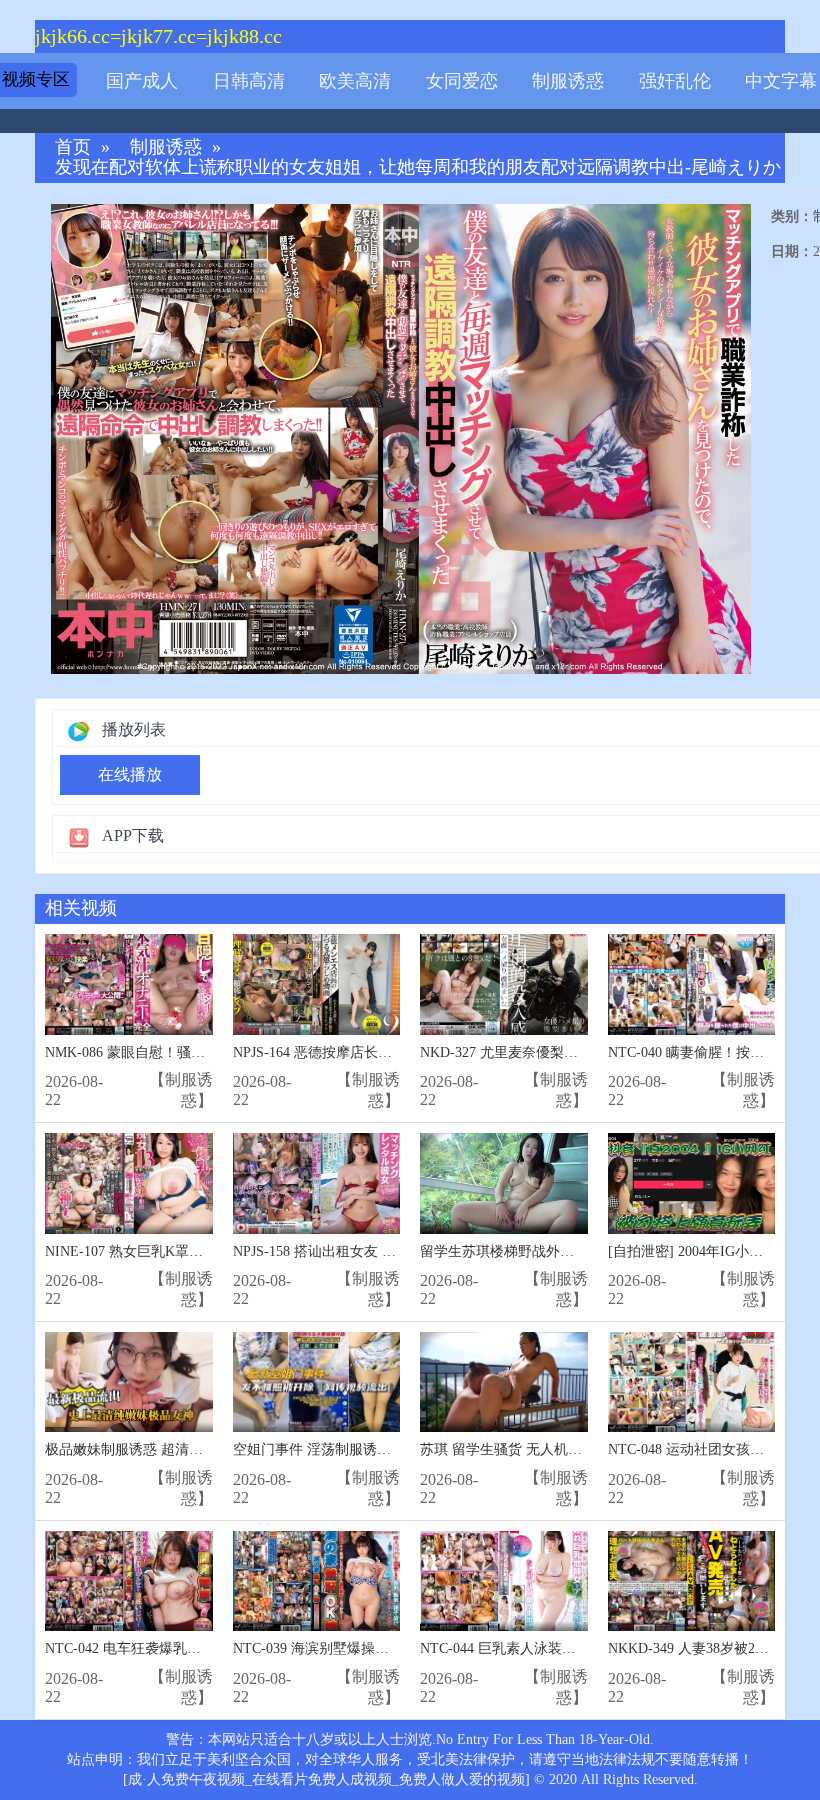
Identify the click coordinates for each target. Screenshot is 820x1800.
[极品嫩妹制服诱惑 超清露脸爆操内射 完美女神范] (129, 1382)
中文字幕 (781, 81)
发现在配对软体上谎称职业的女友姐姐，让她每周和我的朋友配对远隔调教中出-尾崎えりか (418, 167)
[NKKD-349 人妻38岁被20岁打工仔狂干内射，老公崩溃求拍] (692, 1581)
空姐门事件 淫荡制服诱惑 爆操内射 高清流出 (372, 1449)
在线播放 (130, 774)
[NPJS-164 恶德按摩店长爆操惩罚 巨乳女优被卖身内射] (317, 984)
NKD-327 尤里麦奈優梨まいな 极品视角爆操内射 (571, 1052)
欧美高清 (355, 81)
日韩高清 (249, 81)
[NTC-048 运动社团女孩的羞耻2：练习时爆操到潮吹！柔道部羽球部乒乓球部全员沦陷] (692, 1382)
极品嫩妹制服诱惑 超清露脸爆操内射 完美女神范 (196, 1449)
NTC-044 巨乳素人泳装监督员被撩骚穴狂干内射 (568, 1648)
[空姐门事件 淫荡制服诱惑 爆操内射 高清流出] (317, 1382)
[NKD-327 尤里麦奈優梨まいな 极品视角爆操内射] (504, 984)
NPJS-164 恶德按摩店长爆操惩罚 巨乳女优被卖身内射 (398, 1052)
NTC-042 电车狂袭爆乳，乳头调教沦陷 (165, 1648)
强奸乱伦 (675, 81)
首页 (73, 147)
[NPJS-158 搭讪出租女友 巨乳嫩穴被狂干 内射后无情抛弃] (317, 1183)
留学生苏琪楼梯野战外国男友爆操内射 (539, 1251)
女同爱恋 (462, 81)
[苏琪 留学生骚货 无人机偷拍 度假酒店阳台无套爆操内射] (504, 1382)
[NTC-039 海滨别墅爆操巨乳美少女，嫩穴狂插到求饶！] (317, 1581)
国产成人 (142, 81)
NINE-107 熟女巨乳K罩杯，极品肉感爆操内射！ (194, 1251)
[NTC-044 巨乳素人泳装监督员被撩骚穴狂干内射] (504, 1581)
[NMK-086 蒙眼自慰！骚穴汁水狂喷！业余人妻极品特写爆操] (129, 984)
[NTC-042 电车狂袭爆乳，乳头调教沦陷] (129, 1581)
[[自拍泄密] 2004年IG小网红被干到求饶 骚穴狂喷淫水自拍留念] (692, 1183)
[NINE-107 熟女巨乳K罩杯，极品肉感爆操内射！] (129, 1183)
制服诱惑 (568, 81)
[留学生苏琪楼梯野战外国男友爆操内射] (504, 1183)
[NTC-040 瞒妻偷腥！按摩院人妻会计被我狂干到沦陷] (692, 984)
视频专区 (36, 79)
